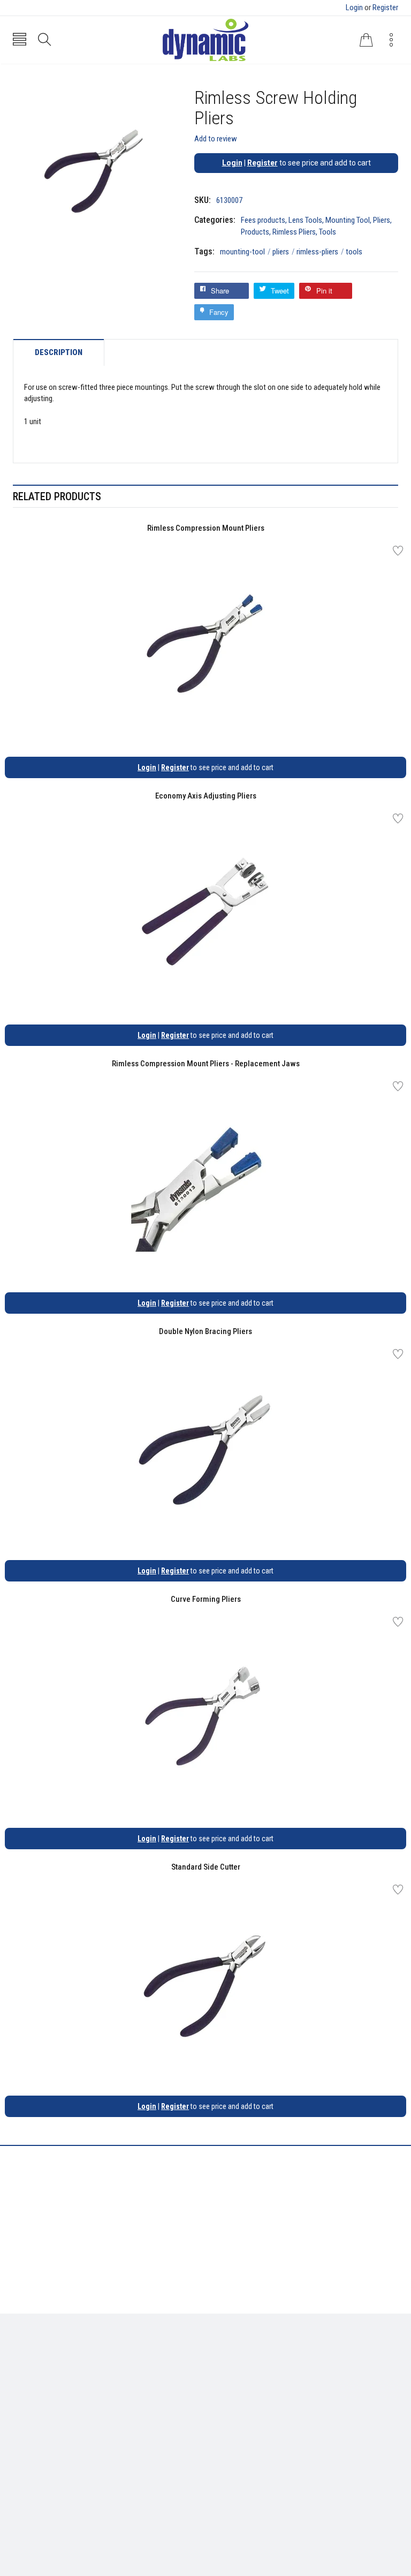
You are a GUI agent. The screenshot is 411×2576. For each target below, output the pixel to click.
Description (59, 353)
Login (354, 7)
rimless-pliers (320, 252)
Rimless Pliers (294, 232)
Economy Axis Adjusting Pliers (206, 796)
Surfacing (29, 2392)
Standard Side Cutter (206, 1867)
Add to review (216, 139)
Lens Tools (305, 220)
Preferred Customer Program (262, 2408)
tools (354, 252)
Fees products (263, 220)
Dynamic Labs (234, 2516)
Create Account (39, 2457)
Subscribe (374, 2460)
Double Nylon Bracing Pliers (205, 1331)
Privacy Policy (237, 2376)
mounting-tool (245, 252)
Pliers (382, 220)
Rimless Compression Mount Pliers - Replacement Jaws (206, 1064)
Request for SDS (240, 2392)
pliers (284, 252)
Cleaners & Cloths (43, 2361)
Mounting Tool (348, 220)
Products (255, 232)
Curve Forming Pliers (206, 1599)
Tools (328, 232)
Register (385, 7)
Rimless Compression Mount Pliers (206, 528)
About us (228, 2361)
